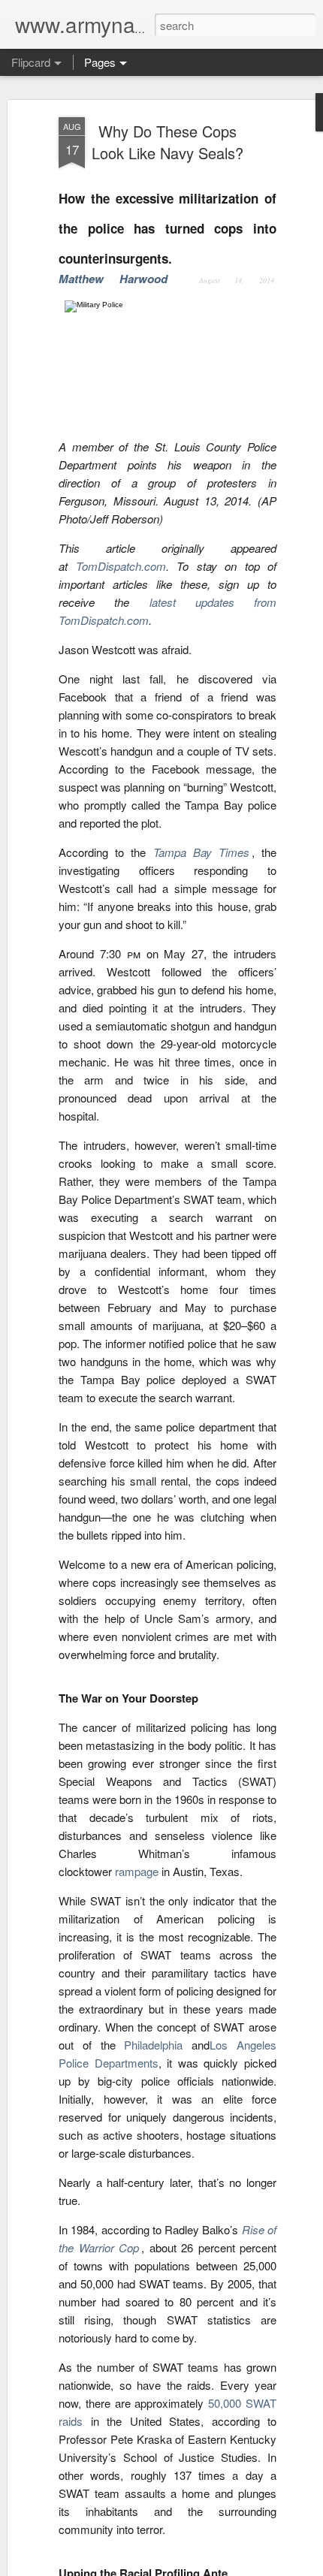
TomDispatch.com (121, 566)
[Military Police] (168, 305)
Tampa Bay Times (201, 852)
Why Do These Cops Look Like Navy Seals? (168, 142)
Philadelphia (153, 2045)
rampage (137, 1871)
